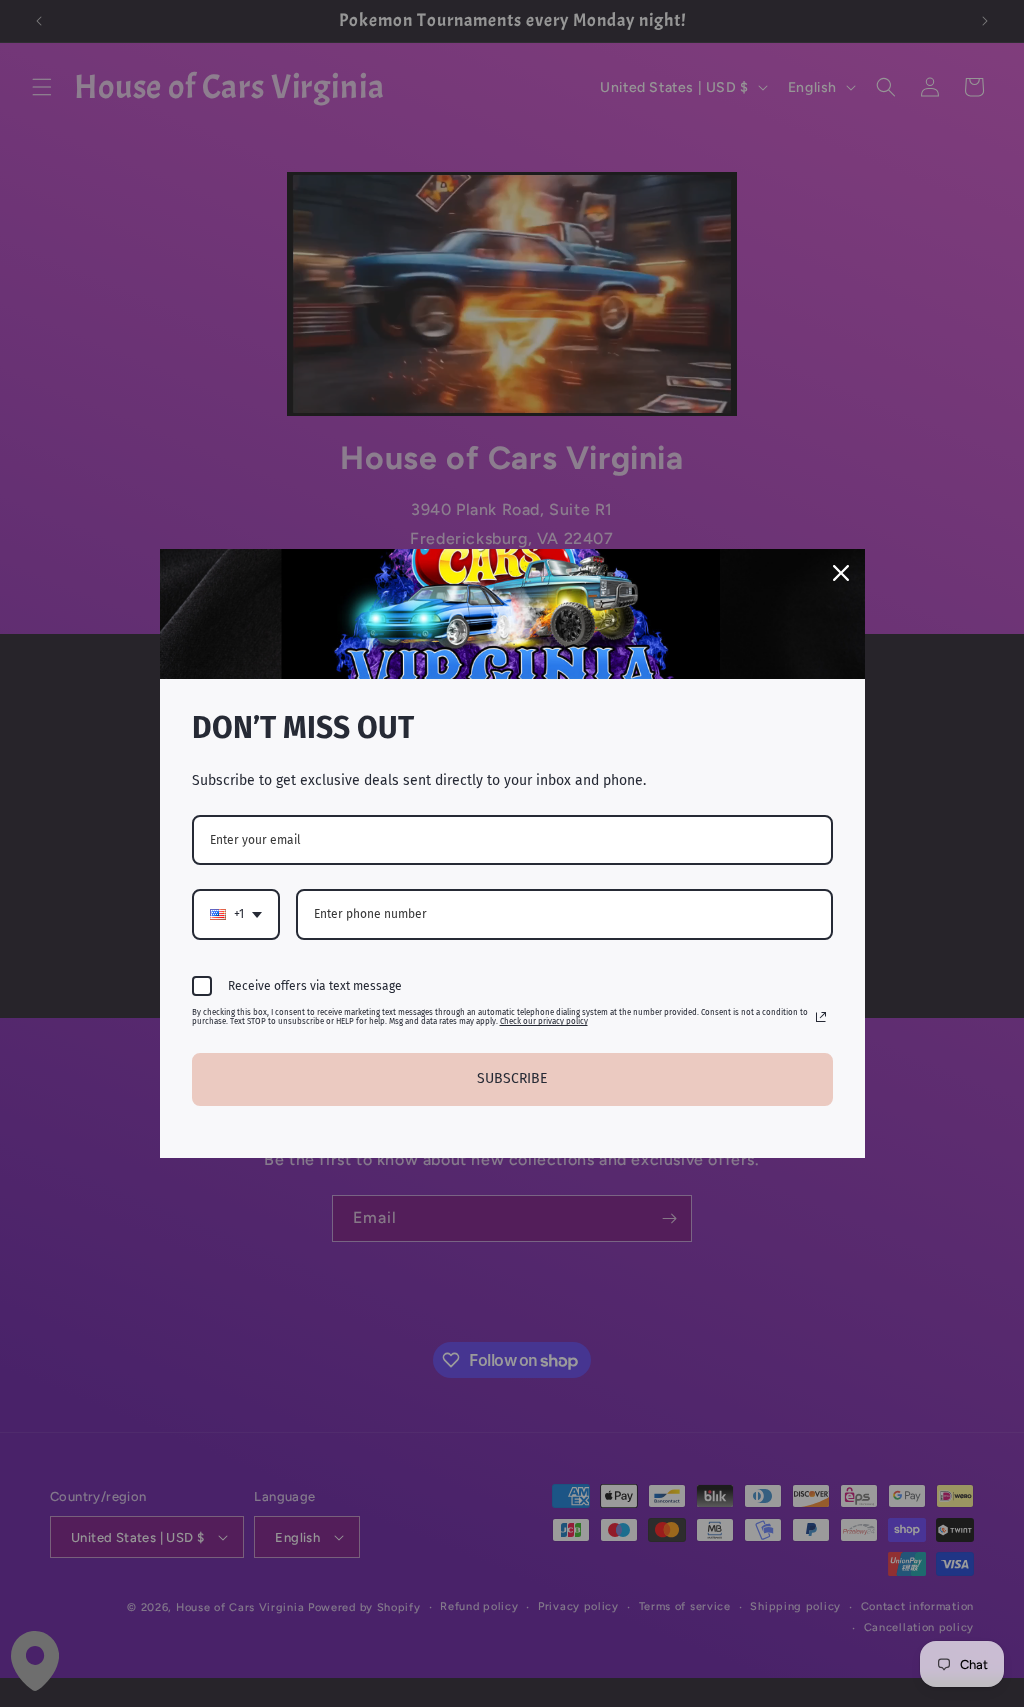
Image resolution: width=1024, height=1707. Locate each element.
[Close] (841, 573)
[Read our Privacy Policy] (821, 1017)
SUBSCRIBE (512, 1078)
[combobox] (236, 914)
